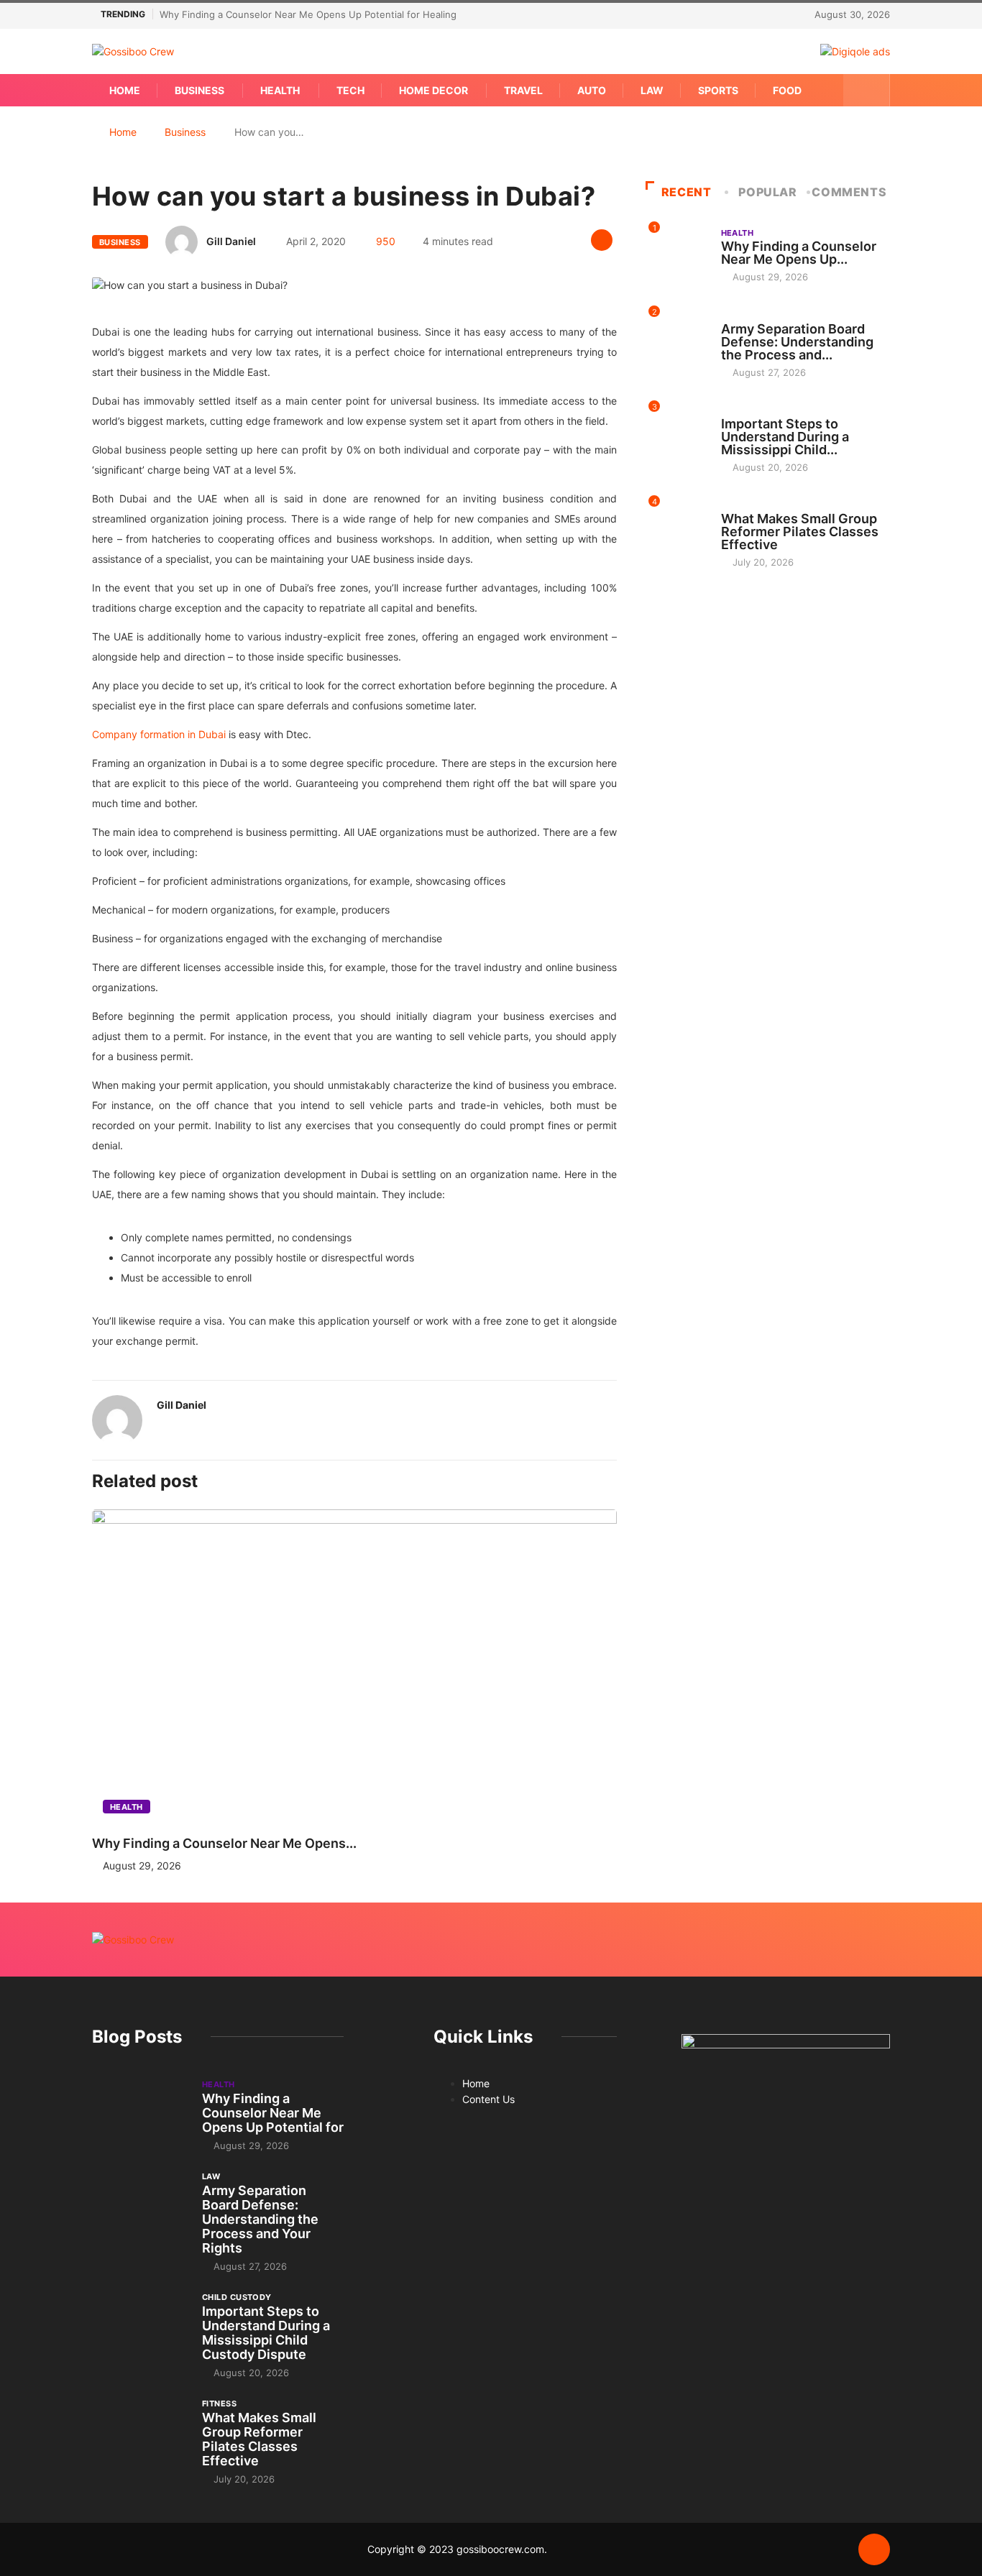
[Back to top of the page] (874, 2550)
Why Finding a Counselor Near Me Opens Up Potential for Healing (308, 14)
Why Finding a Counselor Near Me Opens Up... (799, 253)
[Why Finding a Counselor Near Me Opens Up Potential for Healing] (140, 2114)
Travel (523, 90)
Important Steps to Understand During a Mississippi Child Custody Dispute (266, 2333)
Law (652, 90)
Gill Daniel (231, 241)
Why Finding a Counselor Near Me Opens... (224, 1843)
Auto (592, 90)
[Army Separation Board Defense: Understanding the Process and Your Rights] (140, 2206)
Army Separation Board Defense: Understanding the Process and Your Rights (260, 2219)
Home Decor (433, 90)
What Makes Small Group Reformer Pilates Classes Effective (800, 532)
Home (125, 90)
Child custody (756, 410)
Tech (350, 90)
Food (787, 90)
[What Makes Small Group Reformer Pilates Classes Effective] (140, 2433)
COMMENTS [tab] (849, 192)
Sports (718, 90)
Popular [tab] (767, 192)
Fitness (738, 505)
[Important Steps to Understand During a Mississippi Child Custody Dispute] (140, 2327)
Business (199, 90)
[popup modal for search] (867, 90)
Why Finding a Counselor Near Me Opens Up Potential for (273, 2113)
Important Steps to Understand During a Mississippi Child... (785, 437)
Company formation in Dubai (159, 734)
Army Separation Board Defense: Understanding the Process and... (797, 342)
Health (280, 90)
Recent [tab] (687, 192)
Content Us (488, 2099)
